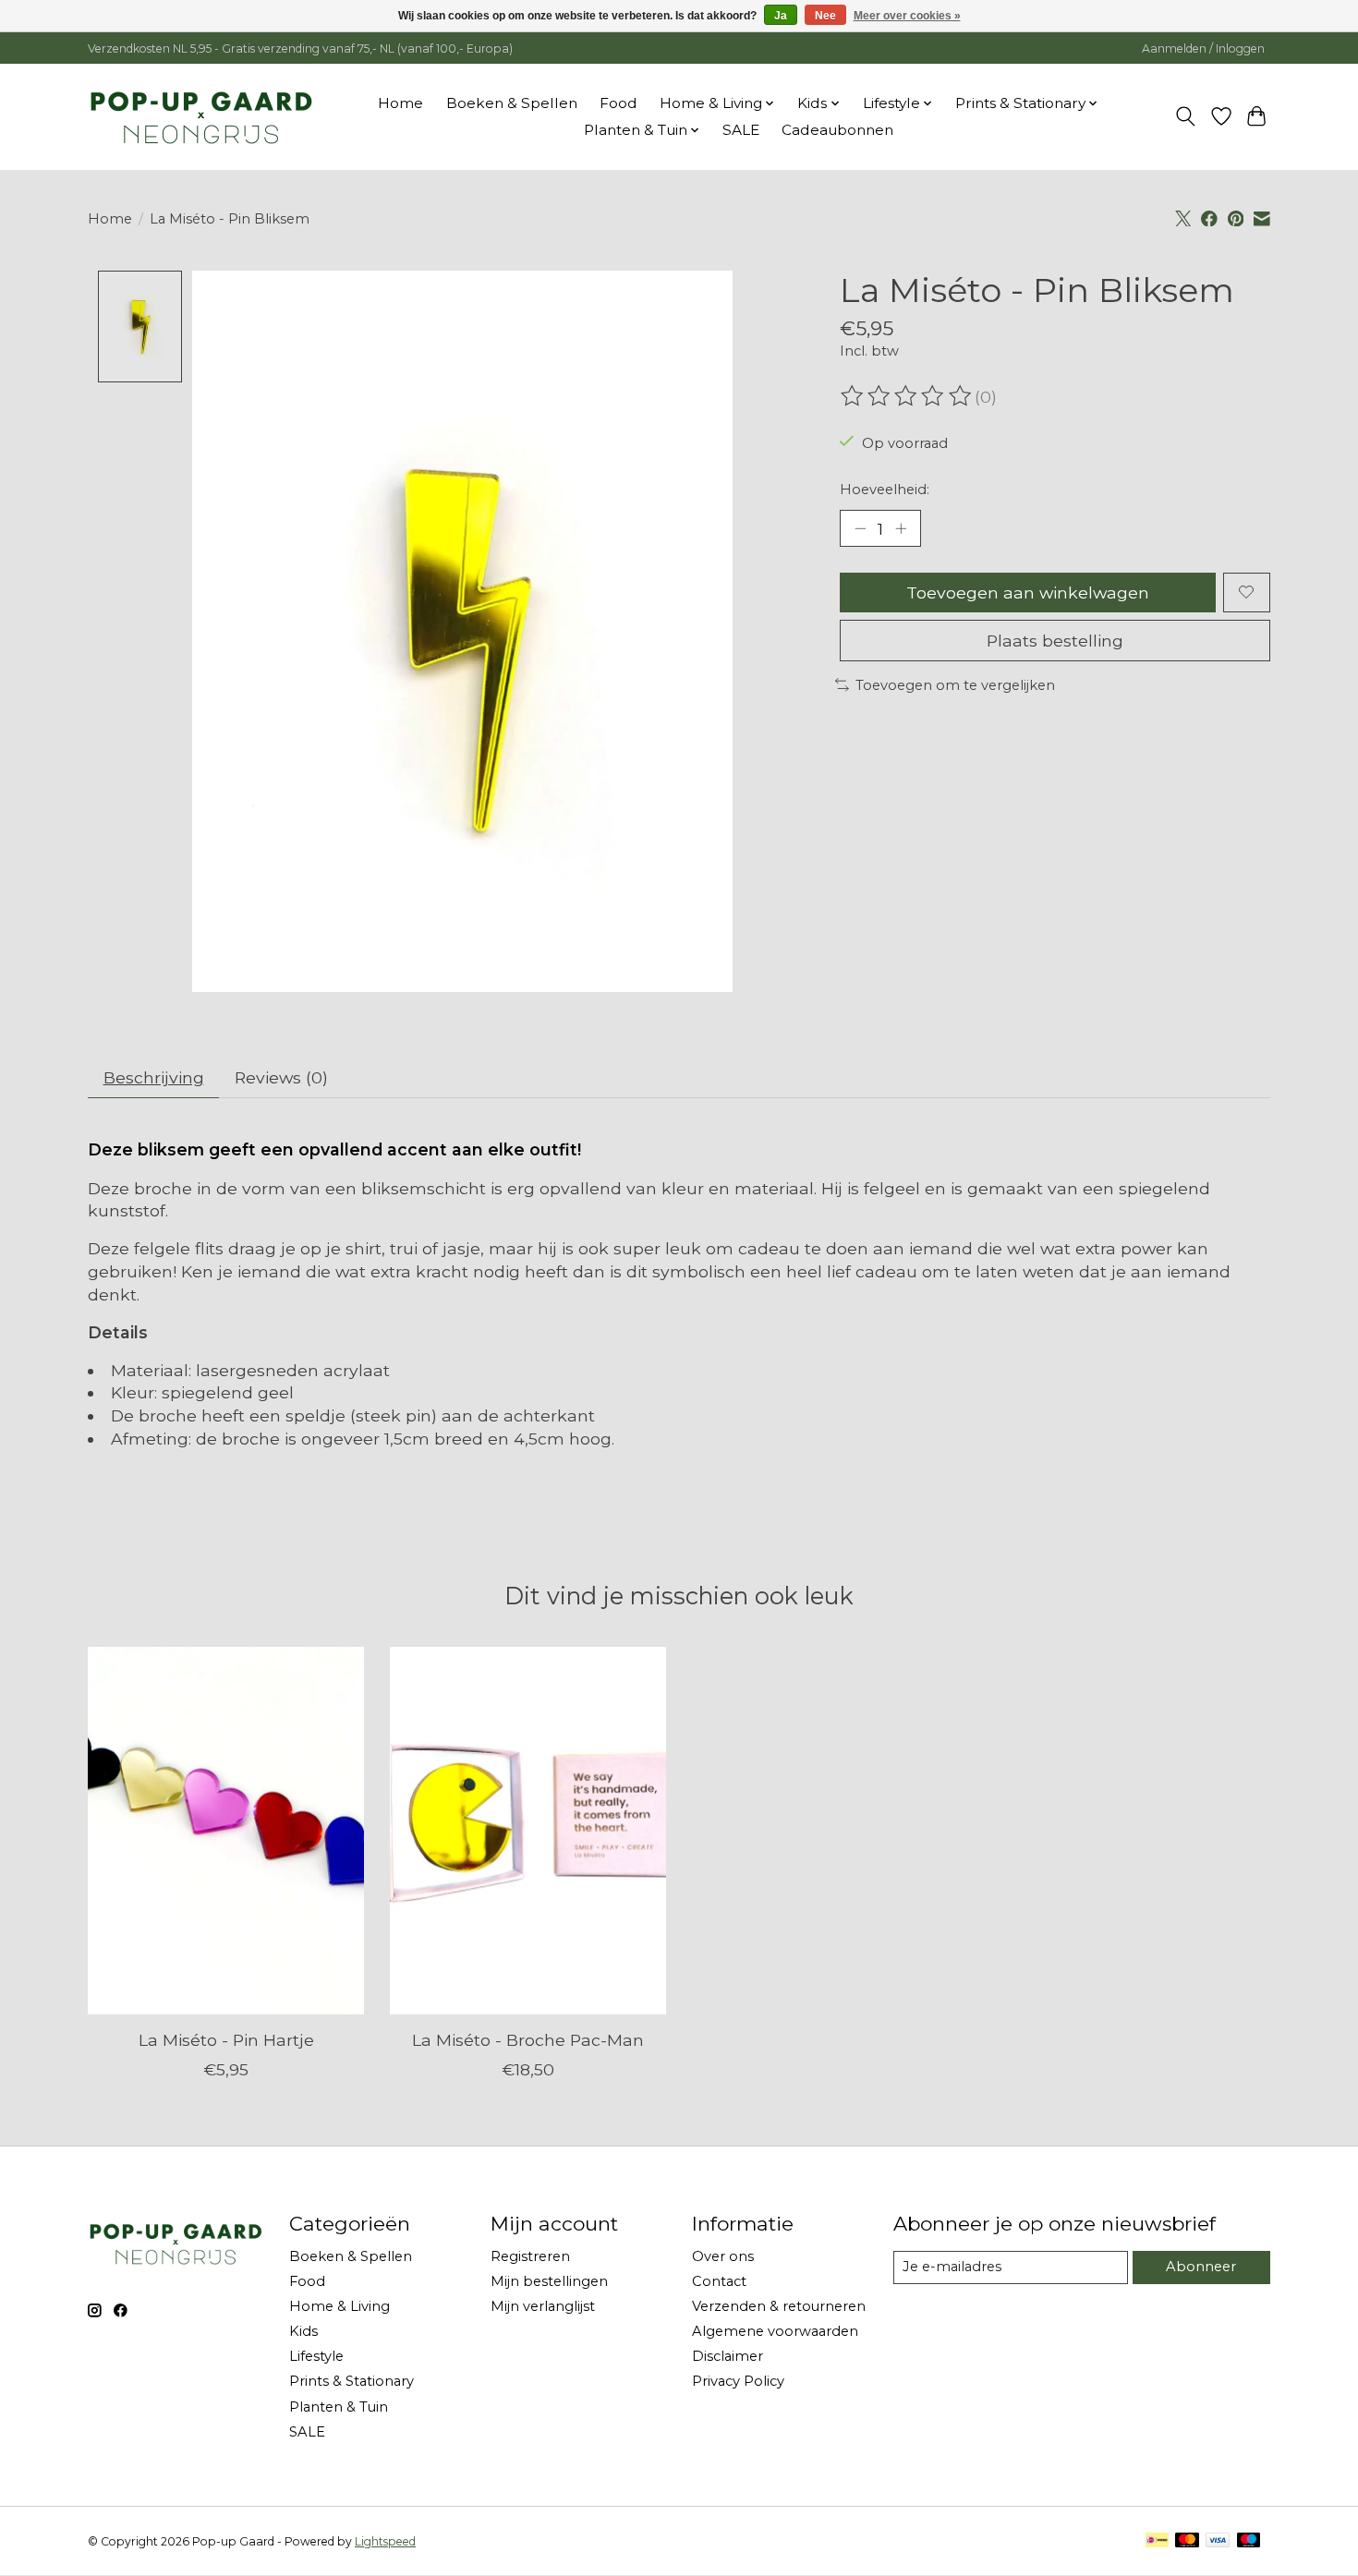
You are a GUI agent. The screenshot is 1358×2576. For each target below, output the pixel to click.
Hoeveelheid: (885, 490)
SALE (741, 130)
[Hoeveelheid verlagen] (860, 528)
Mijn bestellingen (549, 2281)
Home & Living (339, 2306)
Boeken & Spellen (512, 103)
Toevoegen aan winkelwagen (1028, 593)
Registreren (530, 2256)
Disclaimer (727, 2356)
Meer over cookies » (907, 16)
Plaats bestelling (1055, 641)
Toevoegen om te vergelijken (955, 685)
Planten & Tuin (339, 2407)
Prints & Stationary (352, 2381)
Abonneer (1201, 2267)
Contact (719, 2281)
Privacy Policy (738, 2381)
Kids (303, 2331)
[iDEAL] (1157, 2541)
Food (618, 103)
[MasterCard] (1187, 2541)
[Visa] (1218, 2541)
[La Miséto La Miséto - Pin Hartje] (226, 1831)
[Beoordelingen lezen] (907, 396)
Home (400, 103)
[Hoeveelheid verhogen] (901, 528)
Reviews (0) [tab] (281, 1077)
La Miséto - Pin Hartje (226, 2040)
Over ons (723, 2256)
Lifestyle (316, 2356)
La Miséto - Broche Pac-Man (528, 2040)
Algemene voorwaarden (775, 2331)
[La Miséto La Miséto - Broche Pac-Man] (528, 1831)
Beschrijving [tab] (154, 1077)
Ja (781, 16)
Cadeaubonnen (837, 130)
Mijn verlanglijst (543, 2306)
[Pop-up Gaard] (201, 116)
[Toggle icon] (1186, 116)
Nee (825, 16)
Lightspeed (385, 2541)
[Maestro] (1249, 2541)
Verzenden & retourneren (779, 2306)
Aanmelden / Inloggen (1203, 48)
